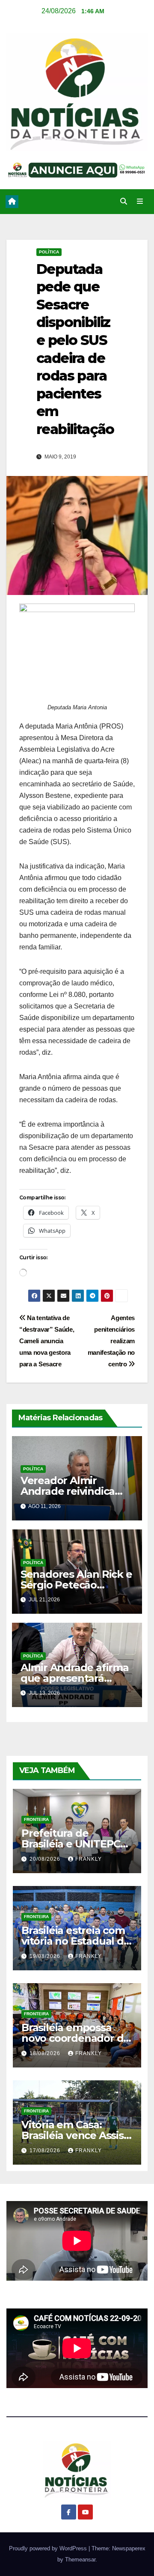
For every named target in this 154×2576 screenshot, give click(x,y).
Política (49, 252)
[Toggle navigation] (140, 202)
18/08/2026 (46, 2053)
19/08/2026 (46, 1956)
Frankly (89, 1859)
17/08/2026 (46, 2151)
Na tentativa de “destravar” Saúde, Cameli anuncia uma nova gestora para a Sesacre (47, 1341)
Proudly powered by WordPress (49, 2548)
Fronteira (36, 1819)
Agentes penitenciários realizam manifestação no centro (111, 1341)
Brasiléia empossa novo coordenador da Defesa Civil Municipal (76, 2038)
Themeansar (80, 2560)
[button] (124, 201)
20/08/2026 (46, 1859)
